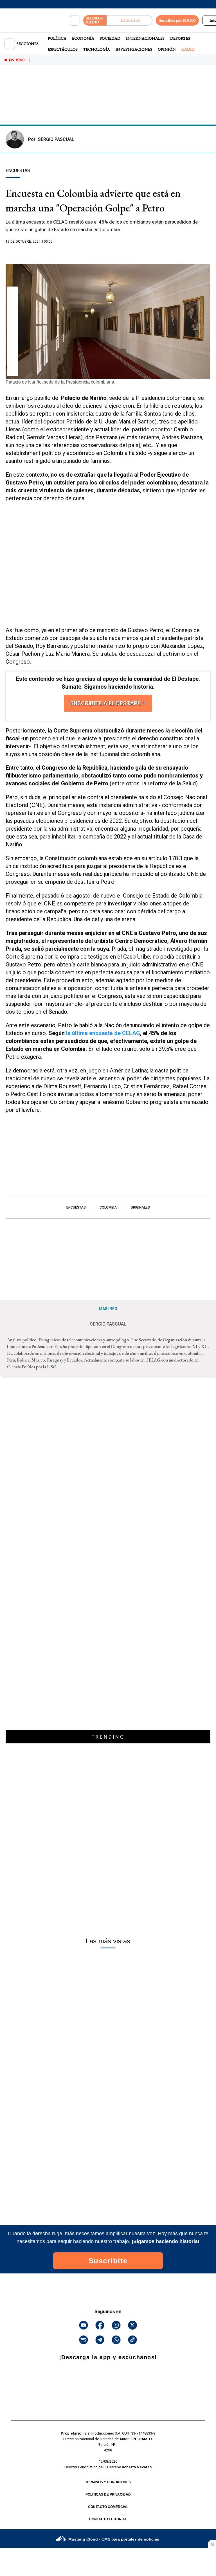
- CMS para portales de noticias (114, 2539)
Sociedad (110, 38)
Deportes (180, 38)
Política (57, 38)
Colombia (108, 1207)
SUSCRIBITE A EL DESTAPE (106, 703)
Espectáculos (63, 49)
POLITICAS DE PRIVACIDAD (108, 2494)
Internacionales (145, 38)
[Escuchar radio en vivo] (130, 20)
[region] (108, 105)
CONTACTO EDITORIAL (108, 2519)
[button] (13, 294)
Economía (83, 38)
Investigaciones (134, 49)
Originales (140, 1207)
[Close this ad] (212, 2544)
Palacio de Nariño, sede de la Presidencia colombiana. (60, 382)
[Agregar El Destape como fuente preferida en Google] (108, 253)
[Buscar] (75, 21)
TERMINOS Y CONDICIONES (108, 2482)
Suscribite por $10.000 (177, 20)
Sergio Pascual (51, 139)
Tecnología (97, 49)
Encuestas (76, 1207)
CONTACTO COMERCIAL (108, 2507)
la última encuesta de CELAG (103, 1033)
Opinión (167, 49)
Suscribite (108, 2261)
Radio (188, 49)
